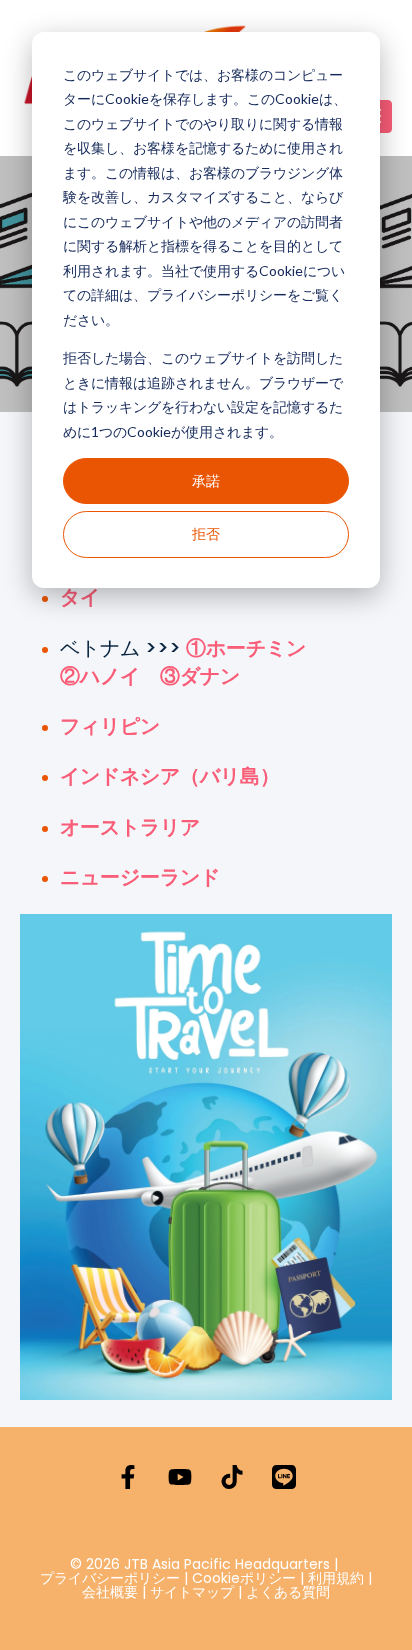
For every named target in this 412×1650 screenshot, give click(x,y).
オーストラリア (130, 827)
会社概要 (110, 1592)
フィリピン (110, 726)
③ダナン (200, 676)
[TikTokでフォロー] (232, 1477)
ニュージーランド (140, 877)
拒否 (206, 533)
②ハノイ (100, 676)
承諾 (206, 480)
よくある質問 (288, 1592)
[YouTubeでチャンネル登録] (180, 1477)
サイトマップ (192, 1592)
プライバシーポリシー (110, 1578)
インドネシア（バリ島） (170, 776)
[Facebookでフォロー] (128, 1477)
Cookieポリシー (246, 1578)
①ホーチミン (246, 648)
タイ (80, 597)
